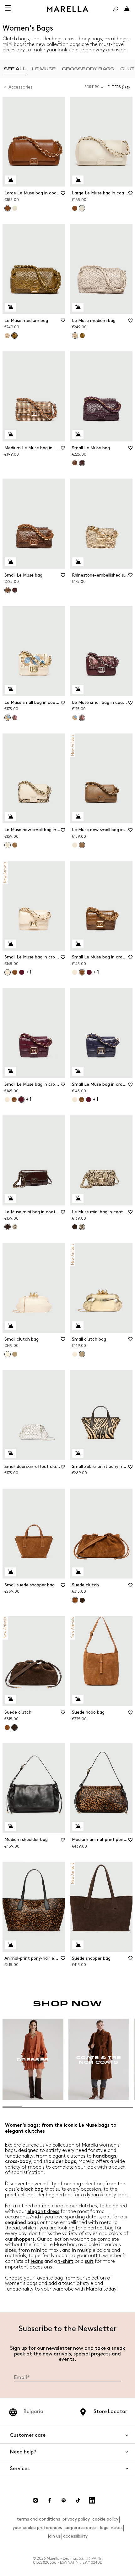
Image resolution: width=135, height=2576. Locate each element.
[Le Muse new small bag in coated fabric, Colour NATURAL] (75, 845)
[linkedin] (92, 2500)
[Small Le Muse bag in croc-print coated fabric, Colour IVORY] (75, 972)
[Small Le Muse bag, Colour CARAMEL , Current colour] (8, 590)
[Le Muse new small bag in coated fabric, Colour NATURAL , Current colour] (8, 845)
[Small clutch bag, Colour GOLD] (15, 1354)
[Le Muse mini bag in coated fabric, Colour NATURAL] (15, 1227)
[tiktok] (78, 2500)
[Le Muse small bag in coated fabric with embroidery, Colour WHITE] (75, 718)
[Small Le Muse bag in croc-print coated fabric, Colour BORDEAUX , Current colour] (21, 1100)
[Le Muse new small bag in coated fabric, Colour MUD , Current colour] (82, 845)
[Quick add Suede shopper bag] (78, 1945)
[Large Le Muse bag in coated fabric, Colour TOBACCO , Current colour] (8, 208)
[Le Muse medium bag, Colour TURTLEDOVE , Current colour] (75, 336)
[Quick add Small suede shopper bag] (10, 1572)
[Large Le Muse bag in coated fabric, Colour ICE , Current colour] (82, 208)
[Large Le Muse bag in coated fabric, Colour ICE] (15, 208)
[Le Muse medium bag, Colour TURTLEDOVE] (7, 336)
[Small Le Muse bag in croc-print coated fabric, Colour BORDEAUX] (22, 972)
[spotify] (64, 2500)
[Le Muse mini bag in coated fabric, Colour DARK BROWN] (75, 1227)
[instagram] (35, 2500)
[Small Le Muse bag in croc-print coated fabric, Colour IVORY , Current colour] (8, 972)
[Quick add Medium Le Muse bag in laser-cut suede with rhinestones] (10, 434)
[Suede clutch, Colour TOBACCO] (7, 1728)
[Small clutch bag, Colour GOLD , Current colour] (82, 1354)
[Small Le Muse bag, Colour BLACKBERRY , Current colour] (82, 463)
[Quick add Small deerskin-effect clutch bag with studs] (10, 1453)
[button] (120, 87)
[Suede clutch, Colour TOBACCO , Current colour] (75, 1600)
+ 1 (29, 972)
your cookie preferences (37, 2528)
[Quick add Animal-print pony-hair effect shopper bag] (10, 1945)
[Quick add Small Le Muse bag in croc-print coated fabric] (10, 944)
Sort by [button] (92, 87)
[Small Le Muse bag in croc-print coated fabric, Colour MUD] (15, 972)
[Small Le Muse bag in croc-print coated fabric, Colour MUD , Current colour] (82, 972)
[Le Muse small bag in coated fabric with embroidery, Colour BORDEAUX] (15, 718)
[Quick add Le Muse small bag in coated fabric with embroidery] (10, 689)
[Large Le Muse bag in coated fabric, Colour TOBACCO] (75, 208)
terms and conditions (38, 2519)
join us (54, 2536)
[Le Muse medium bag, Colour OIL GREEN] (82, 336)
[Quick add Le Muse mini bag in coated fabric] (10, 1199)
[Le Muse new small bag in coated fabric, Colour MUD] (15, 845)
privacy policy (76, 2519)
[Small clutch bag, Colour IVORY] (75, 1354)
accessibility (75, 2536)
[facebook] (50, 2500)
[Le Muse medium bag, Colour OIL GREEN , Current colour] (14, 336)
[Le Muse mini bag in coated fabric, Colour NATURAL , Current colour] (82, 1227)
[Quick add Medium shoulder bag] (10, 1826)
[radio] (15, 69)
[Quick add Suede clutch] (78, 1572)
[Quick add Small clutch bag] (10, 1326)
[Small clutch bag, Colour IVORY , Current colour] (8, 1354)
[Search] (116, 9)
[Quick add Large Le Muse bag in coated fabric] (10, 180)
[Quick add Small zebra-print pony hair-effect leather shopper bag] (78, 1453)
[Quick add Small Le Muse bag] (78, 434)
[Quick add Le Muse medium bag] (10, 307)
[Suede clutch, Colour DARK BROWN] (82, 1600)
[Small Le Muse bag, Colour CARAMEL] (75, 463)
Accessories (21, 87)
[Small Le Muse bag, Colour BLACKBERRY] (15, 590)
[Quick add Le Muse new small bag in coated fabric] (10, 817)
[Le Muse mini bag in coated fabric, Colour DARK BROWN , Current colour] (8, 1227)
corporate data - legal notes (93, 2528)
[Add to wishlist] (63, 195)
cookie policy (105, 2519)
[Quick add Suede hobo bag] (78, 1699)
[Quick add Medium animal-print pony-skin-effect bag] (78, 1826)
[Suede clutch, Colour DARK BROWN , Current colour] (14, 1728)
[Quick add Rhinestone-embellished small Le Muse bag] (78, 562)
